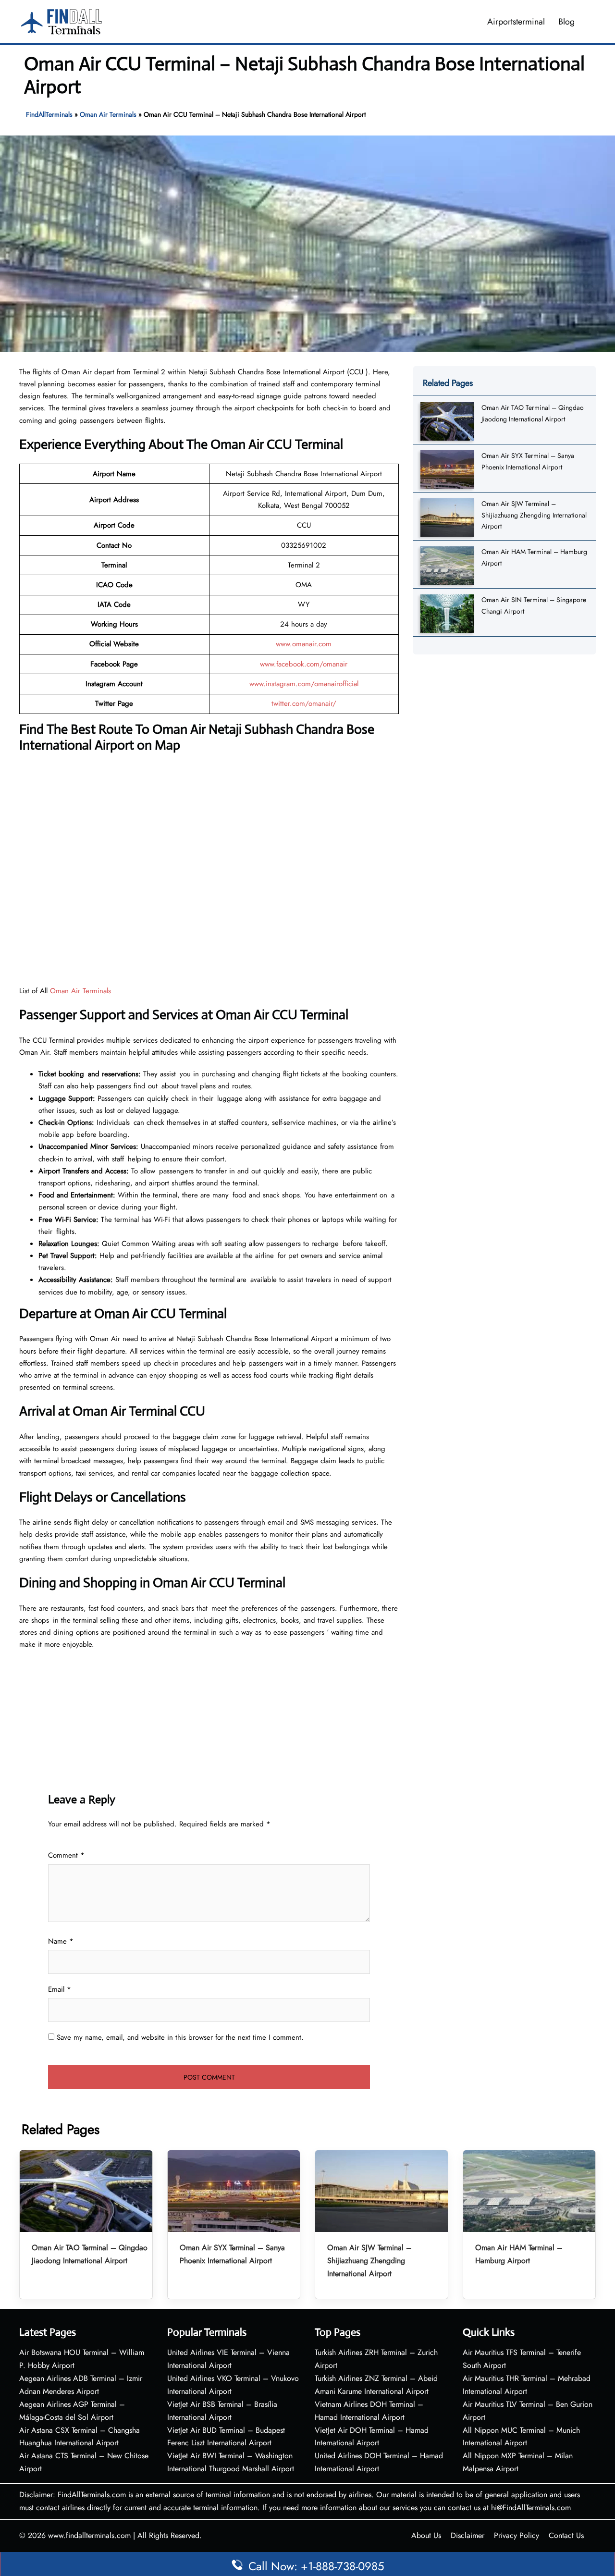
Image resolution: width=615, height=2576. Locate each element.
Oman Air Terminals (108, 114)
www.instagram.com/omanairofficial (304, 684)
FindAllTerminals (49, 114)
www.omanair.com (304, 644)
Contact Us (566, 2535)
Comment (66, 1855)
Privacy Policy (517, 2535)
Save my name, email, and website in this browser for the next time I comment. (180, 2037)
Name (61, 1941)
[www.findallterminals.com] (61, 21)
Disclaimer (467, 2535)
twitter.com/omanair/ (304, 703)
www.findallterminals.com (89, 2535)
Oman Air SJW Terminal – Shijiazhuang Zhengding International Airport (534, 515)
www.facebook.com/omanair (304, 664)
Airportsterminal (516, 22)
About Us (426, 2535)
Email (60, 1989)
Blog (566, 22)
